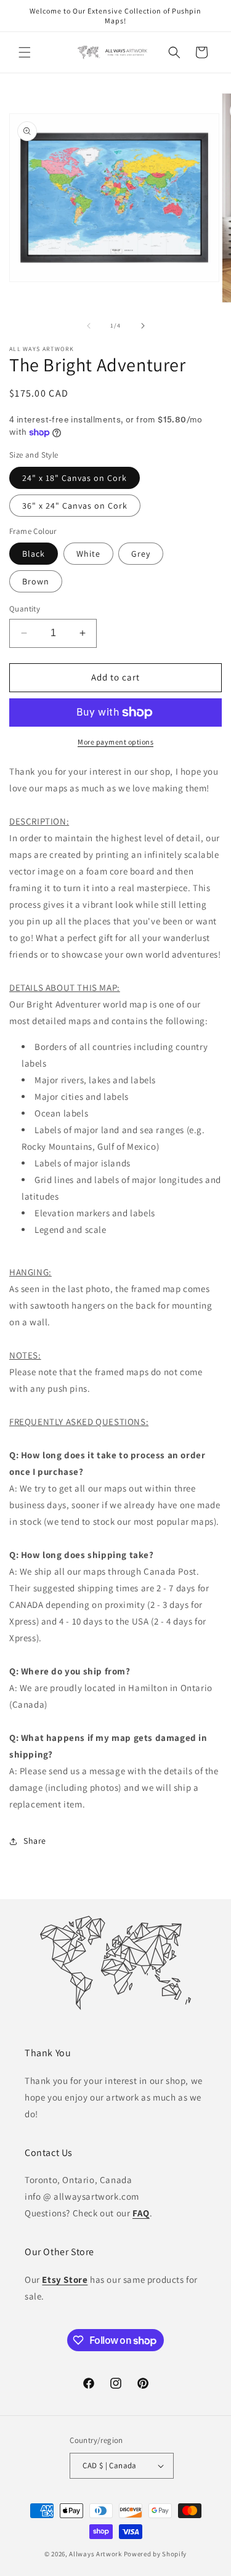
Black (34, 554)
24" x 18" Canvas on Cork (75, 478)
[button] (25, 52)
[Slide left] (89, 326)
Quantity (25, 609)
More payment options (115, 742)
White (88, 554)
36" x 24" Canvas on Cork (75, 506)
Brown (36, 581)
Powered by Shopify (156, 2554)
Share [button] (35, 1841)
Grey (141, 554)
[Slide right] (143, 326)
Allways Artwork (95, 2554)
